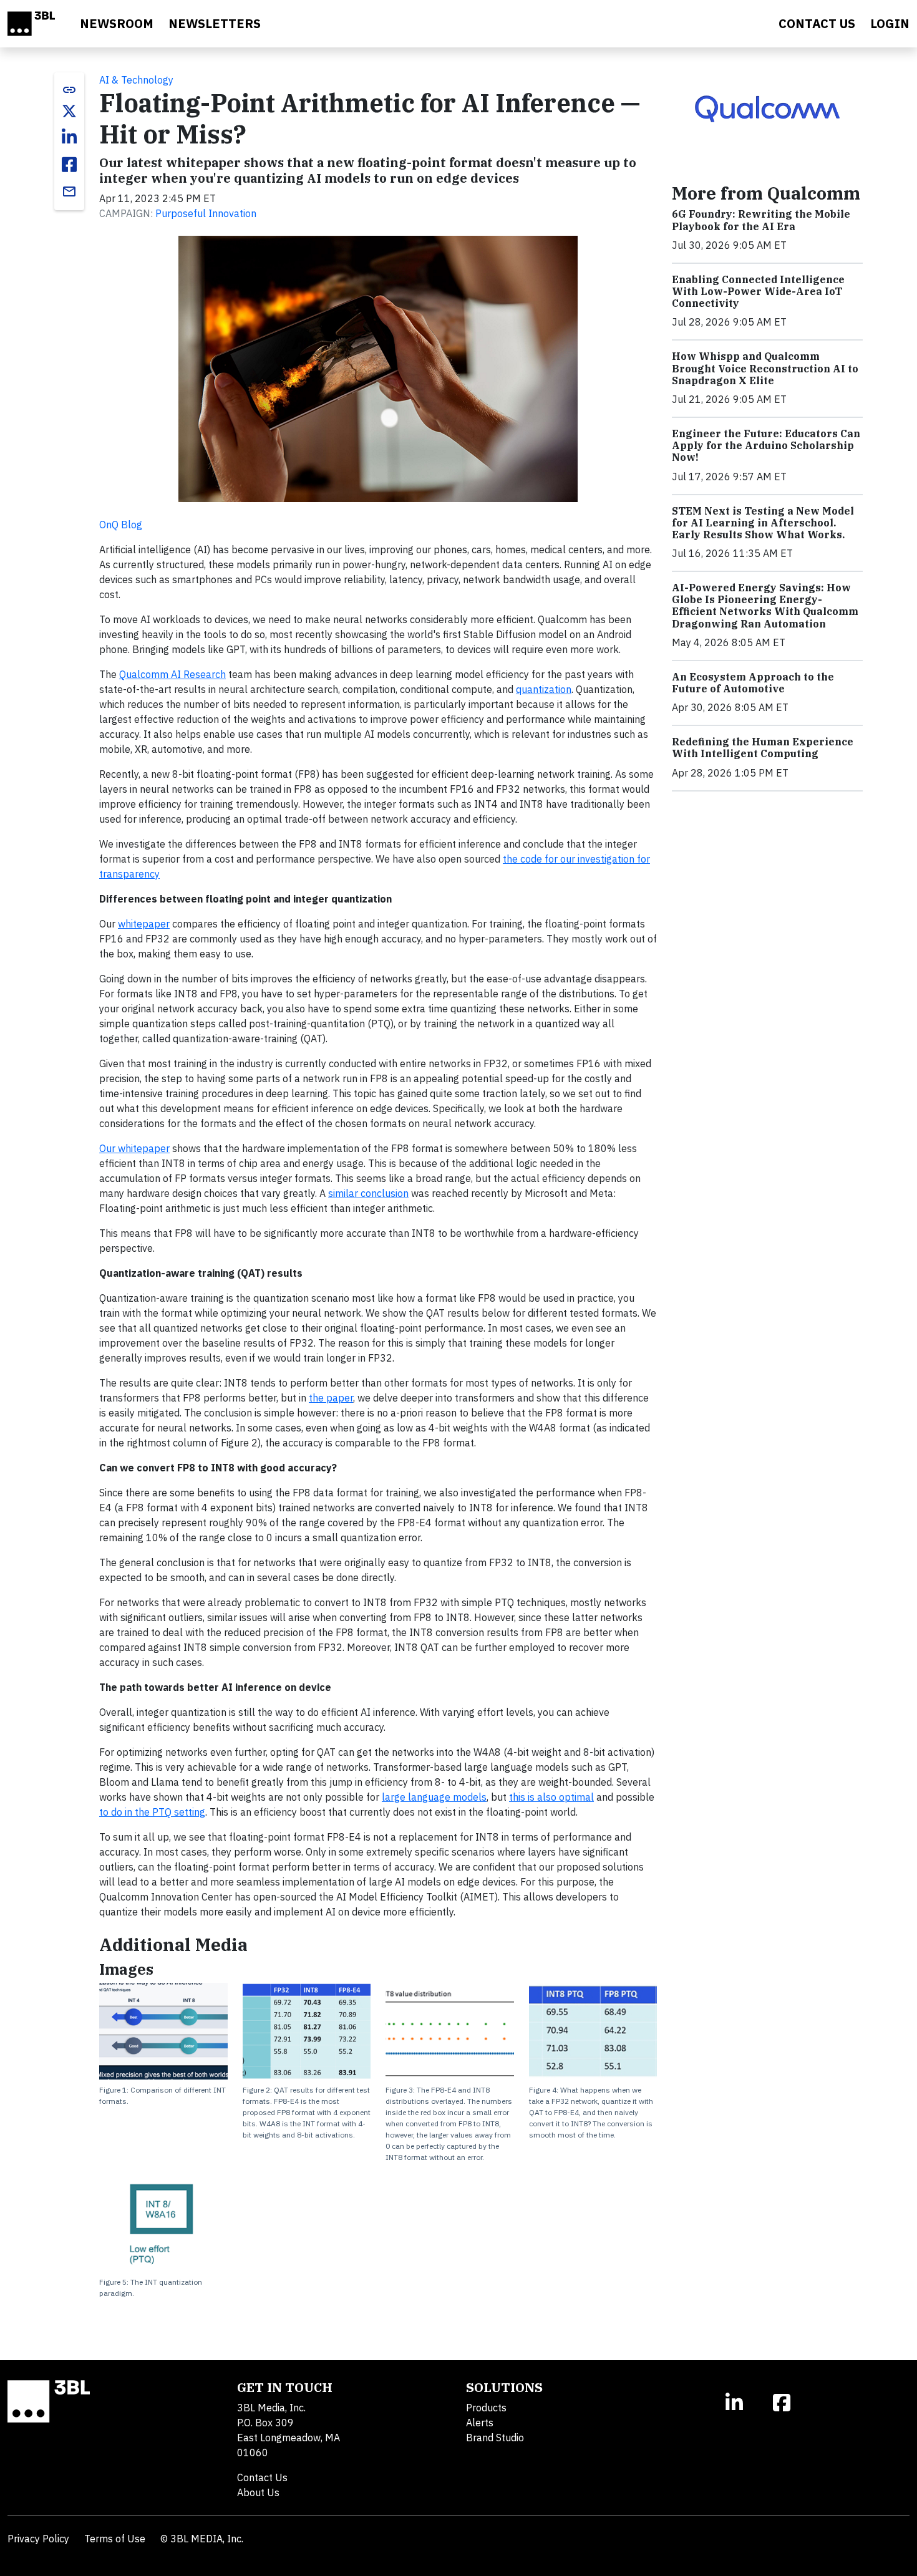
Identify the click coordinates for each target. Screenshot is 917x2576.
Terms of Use (115, 2539)
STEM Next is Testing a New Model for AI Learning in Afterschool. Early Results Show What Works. (763, 523)
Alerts (480, 2423)
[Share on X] (69, 111)
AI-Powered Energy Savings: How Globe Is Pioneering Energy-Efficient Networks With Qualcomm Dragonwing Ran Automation (765, 606)
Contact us (817, 23)
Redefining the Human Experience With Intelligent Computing (763, 748)
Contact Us (262, 2477)
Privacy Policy (38, 2539)
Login (890, 23)
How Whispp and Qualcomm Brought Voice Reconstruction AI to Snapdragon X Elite (765, 368)
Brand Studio (495, 2438)
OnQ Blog (121, 525)
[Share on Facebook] (69, 165)
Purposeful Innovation (206, 213)
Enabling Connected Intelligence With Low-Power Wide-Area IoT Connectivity (758, 291)
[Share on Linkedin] (69, 137)
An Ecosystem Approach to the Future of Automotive (753, 683)
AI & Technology (136, 80)
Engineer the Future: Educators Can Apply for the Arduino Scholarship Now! (766, 445)
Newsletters (215, 23)
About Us (258, 2492)
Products (486, 2408)
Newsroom (117, 23)
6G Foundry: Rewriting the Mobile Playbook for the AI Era (761, 220)
